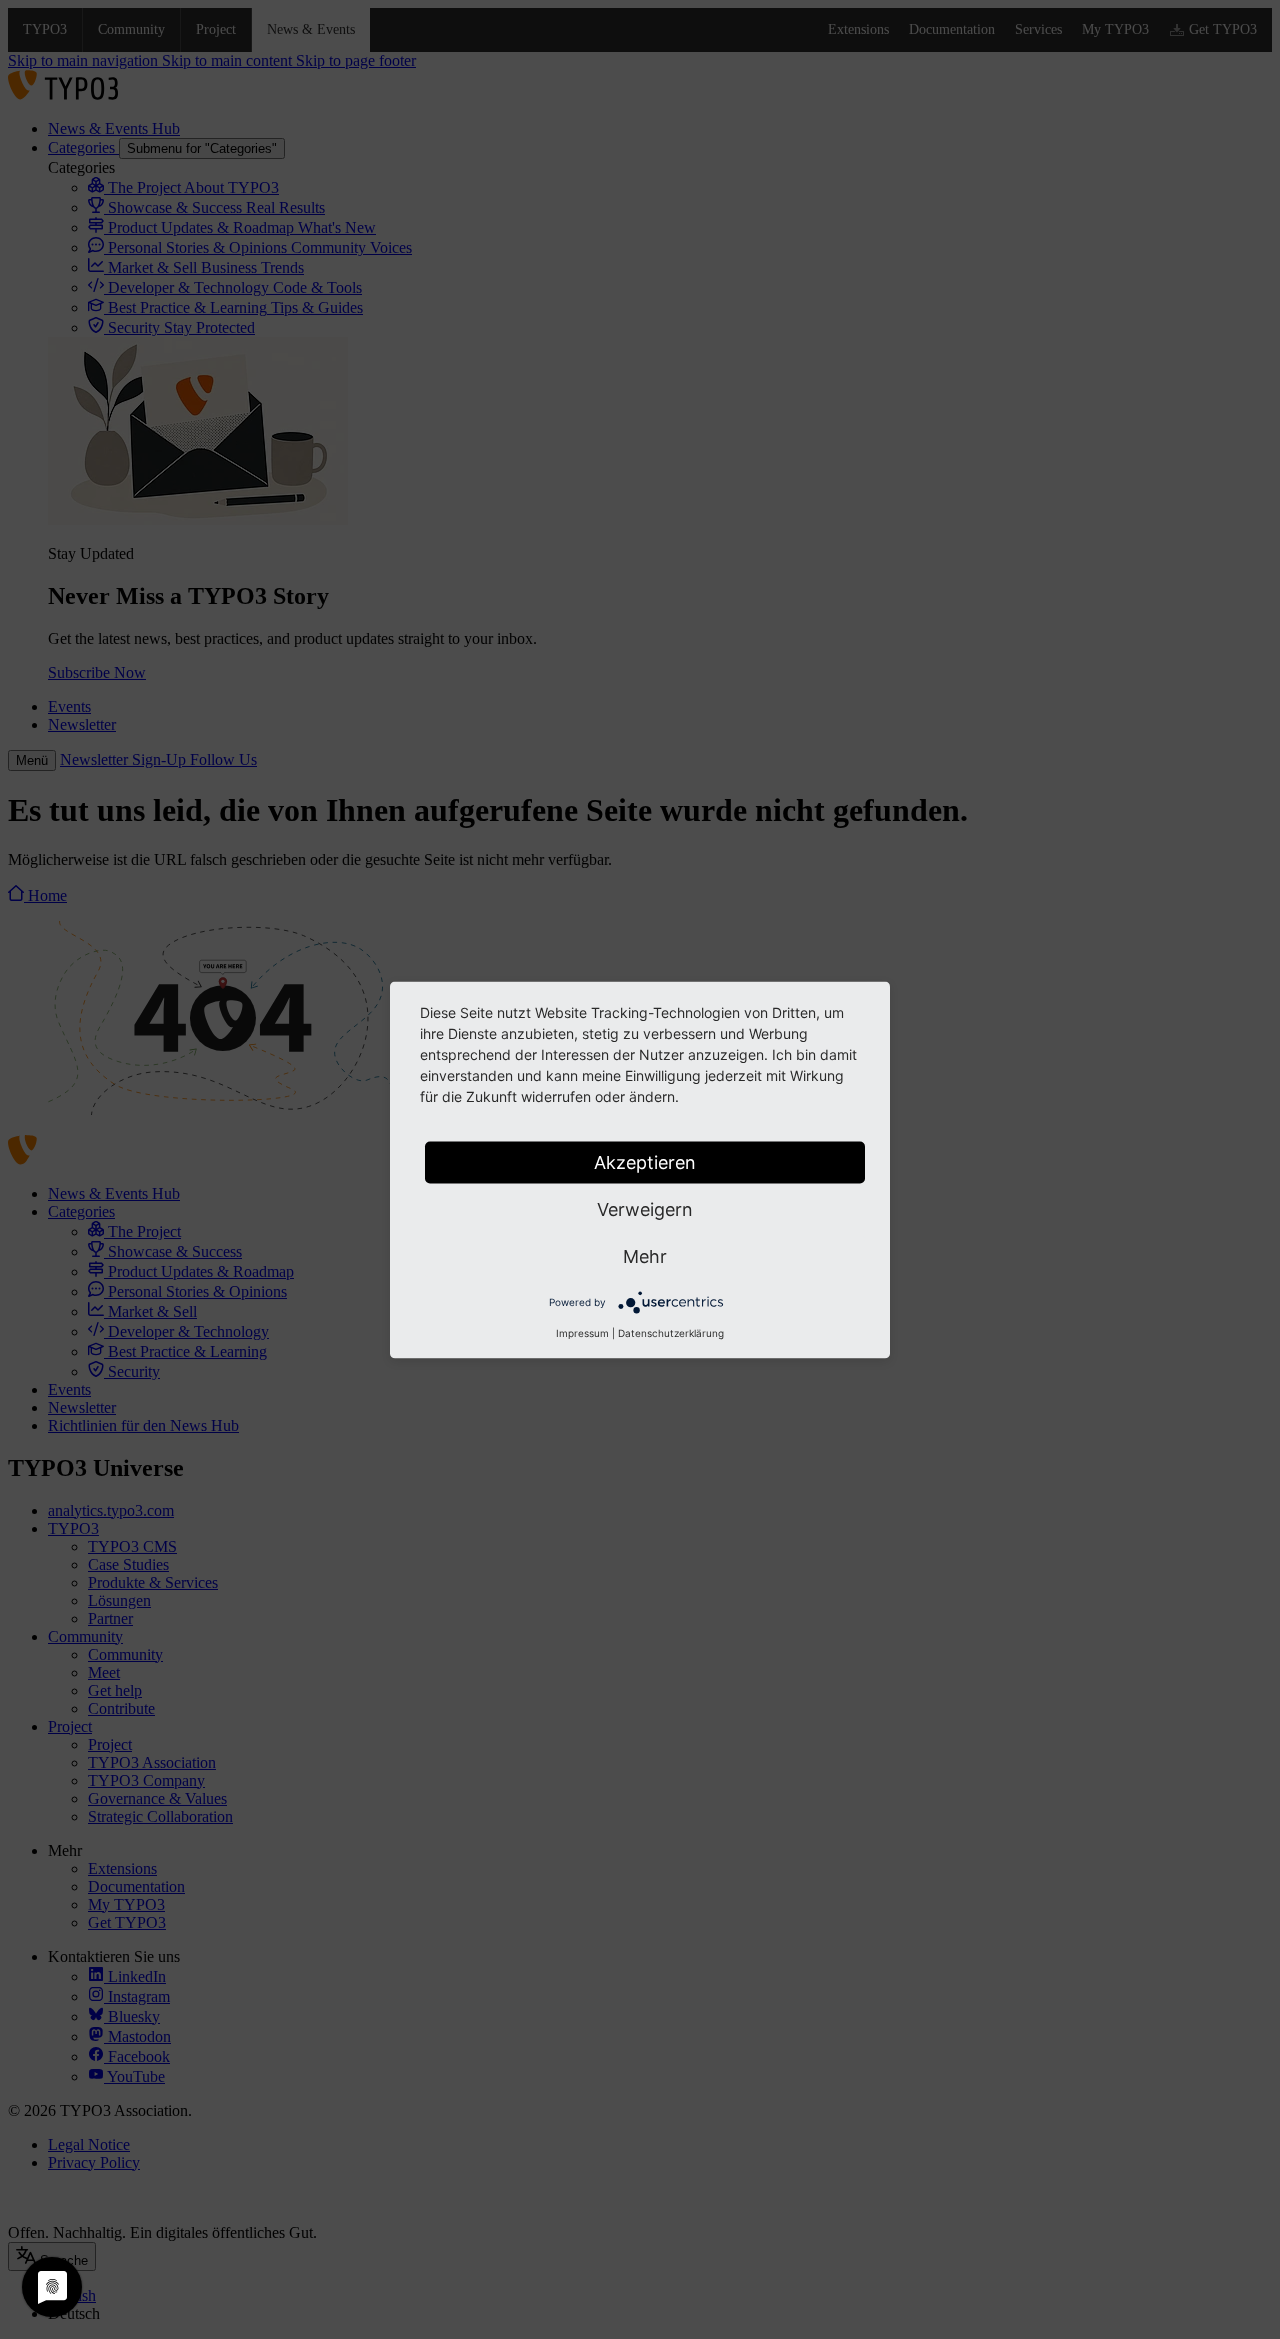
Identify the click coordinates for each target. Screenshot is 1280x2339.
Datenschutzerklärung (671, 1332)
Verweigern (645, 1208)
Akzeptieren (645, 1161)
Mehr (645, 1255)
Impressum (582, 1332)
